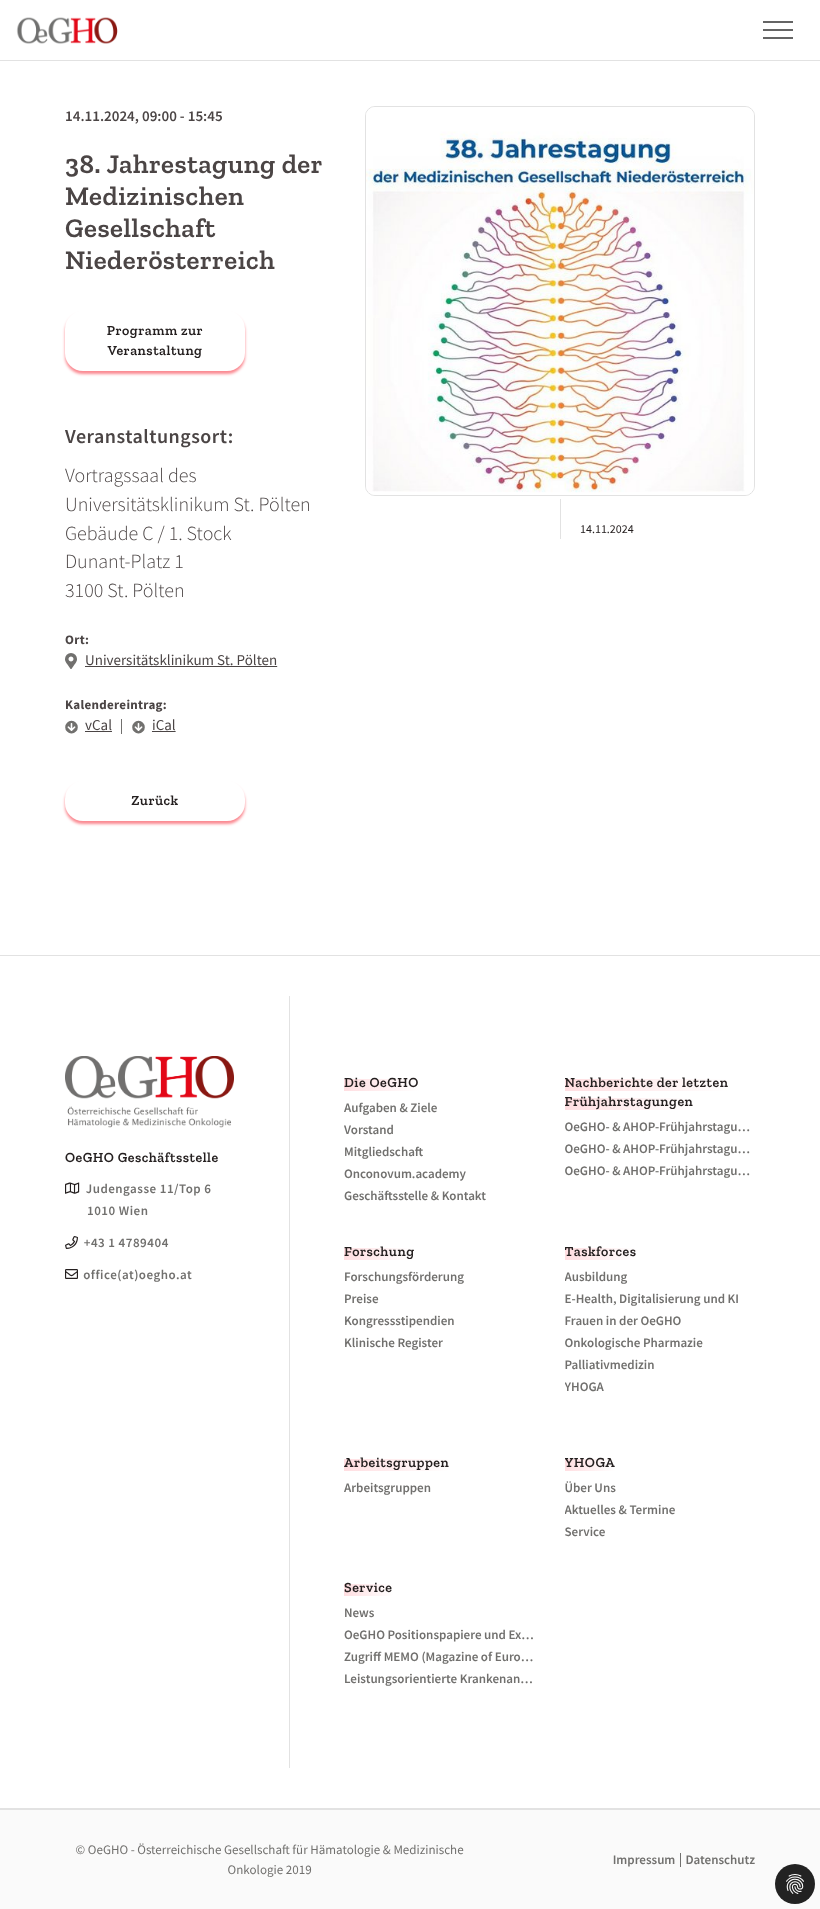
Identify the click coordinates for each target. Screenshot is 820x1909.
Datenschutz (720, 1859)
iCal (164, 725)
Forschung (379, 1251)
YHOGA (590, 1462)
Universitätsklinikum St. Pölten (181, 660)
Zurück (154, 800)
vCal (98, 725)
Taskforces (601, 1251)
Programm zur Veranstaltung (155, 340)
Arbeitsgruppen (396, 1462)
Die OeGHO (381, 1082)
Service (368, 1587)
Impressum (644, 1859)
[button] (767, 30)
